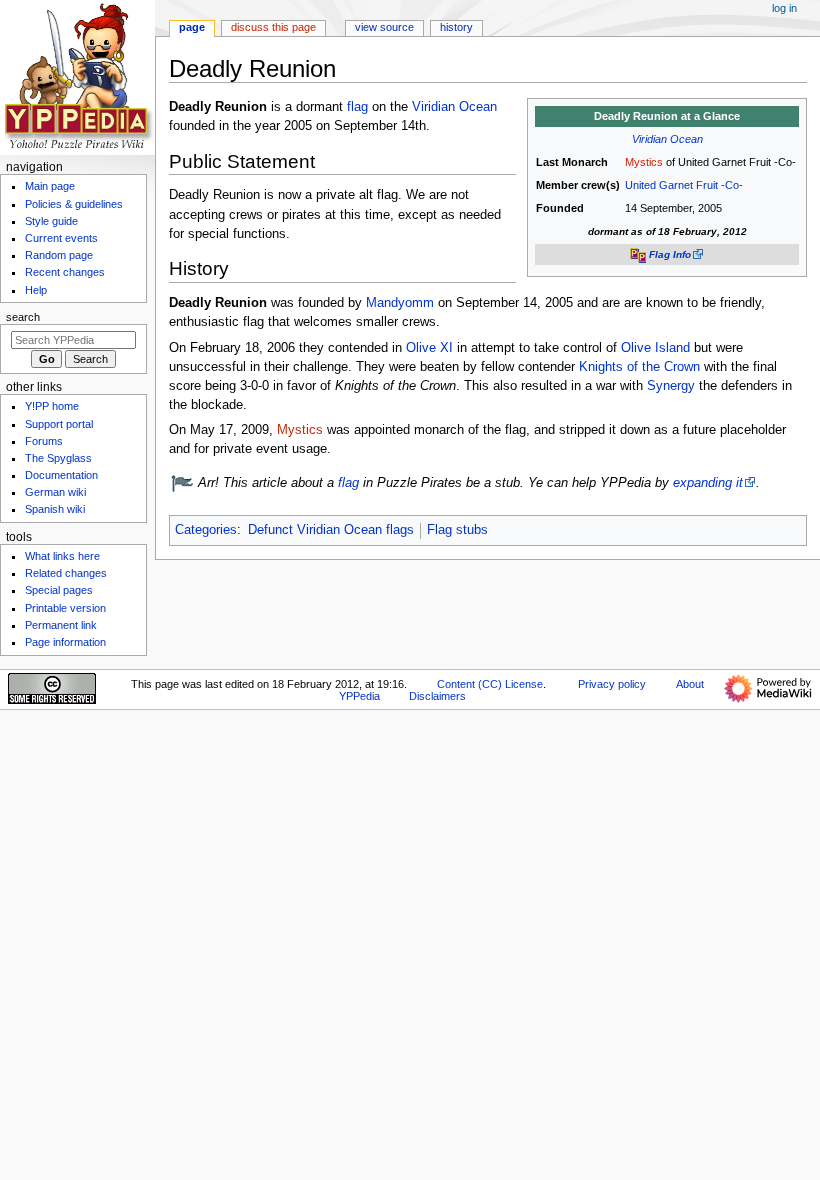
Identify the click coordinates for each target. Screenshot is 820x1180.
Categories (206, 530)
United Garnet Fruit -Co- (684, 185)
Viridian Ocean (667, 139)
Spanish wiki (55, 509)
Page (192, 27)
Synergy (671, 386)
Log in (784, 8)
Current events (61, 238)
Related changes (66, 573)
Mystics (644, 162)
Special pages (59, 590)
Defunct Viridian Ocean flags (331, 530)
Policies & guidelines (74, 204)
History (456, 27)
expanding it (708, 483)
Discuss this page (273, 27)
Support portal (59, 424)
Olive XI (429, 348)
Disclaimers (437, 696)
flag (357, 107)
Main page (50, 186)
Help (36, 290)
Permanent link (61, 625)
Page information (65, 642)
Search (23, 317)
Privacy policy (612, 684)
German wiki (55, 492)
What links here (62, 556)
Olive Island (655, 348)
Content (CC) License (490, 684)
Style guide (51, 221)
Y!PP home (52, 406)
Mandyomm (400, 303)
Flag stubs (457, 530)
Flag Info (670, 254)
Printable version (65, 608)
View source (384, 27)
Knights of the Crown (639, 367)
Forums (44, 441)
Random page (59, 255)
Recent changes (65, 272)
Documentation (61, 475)
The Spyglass (58, 458)
